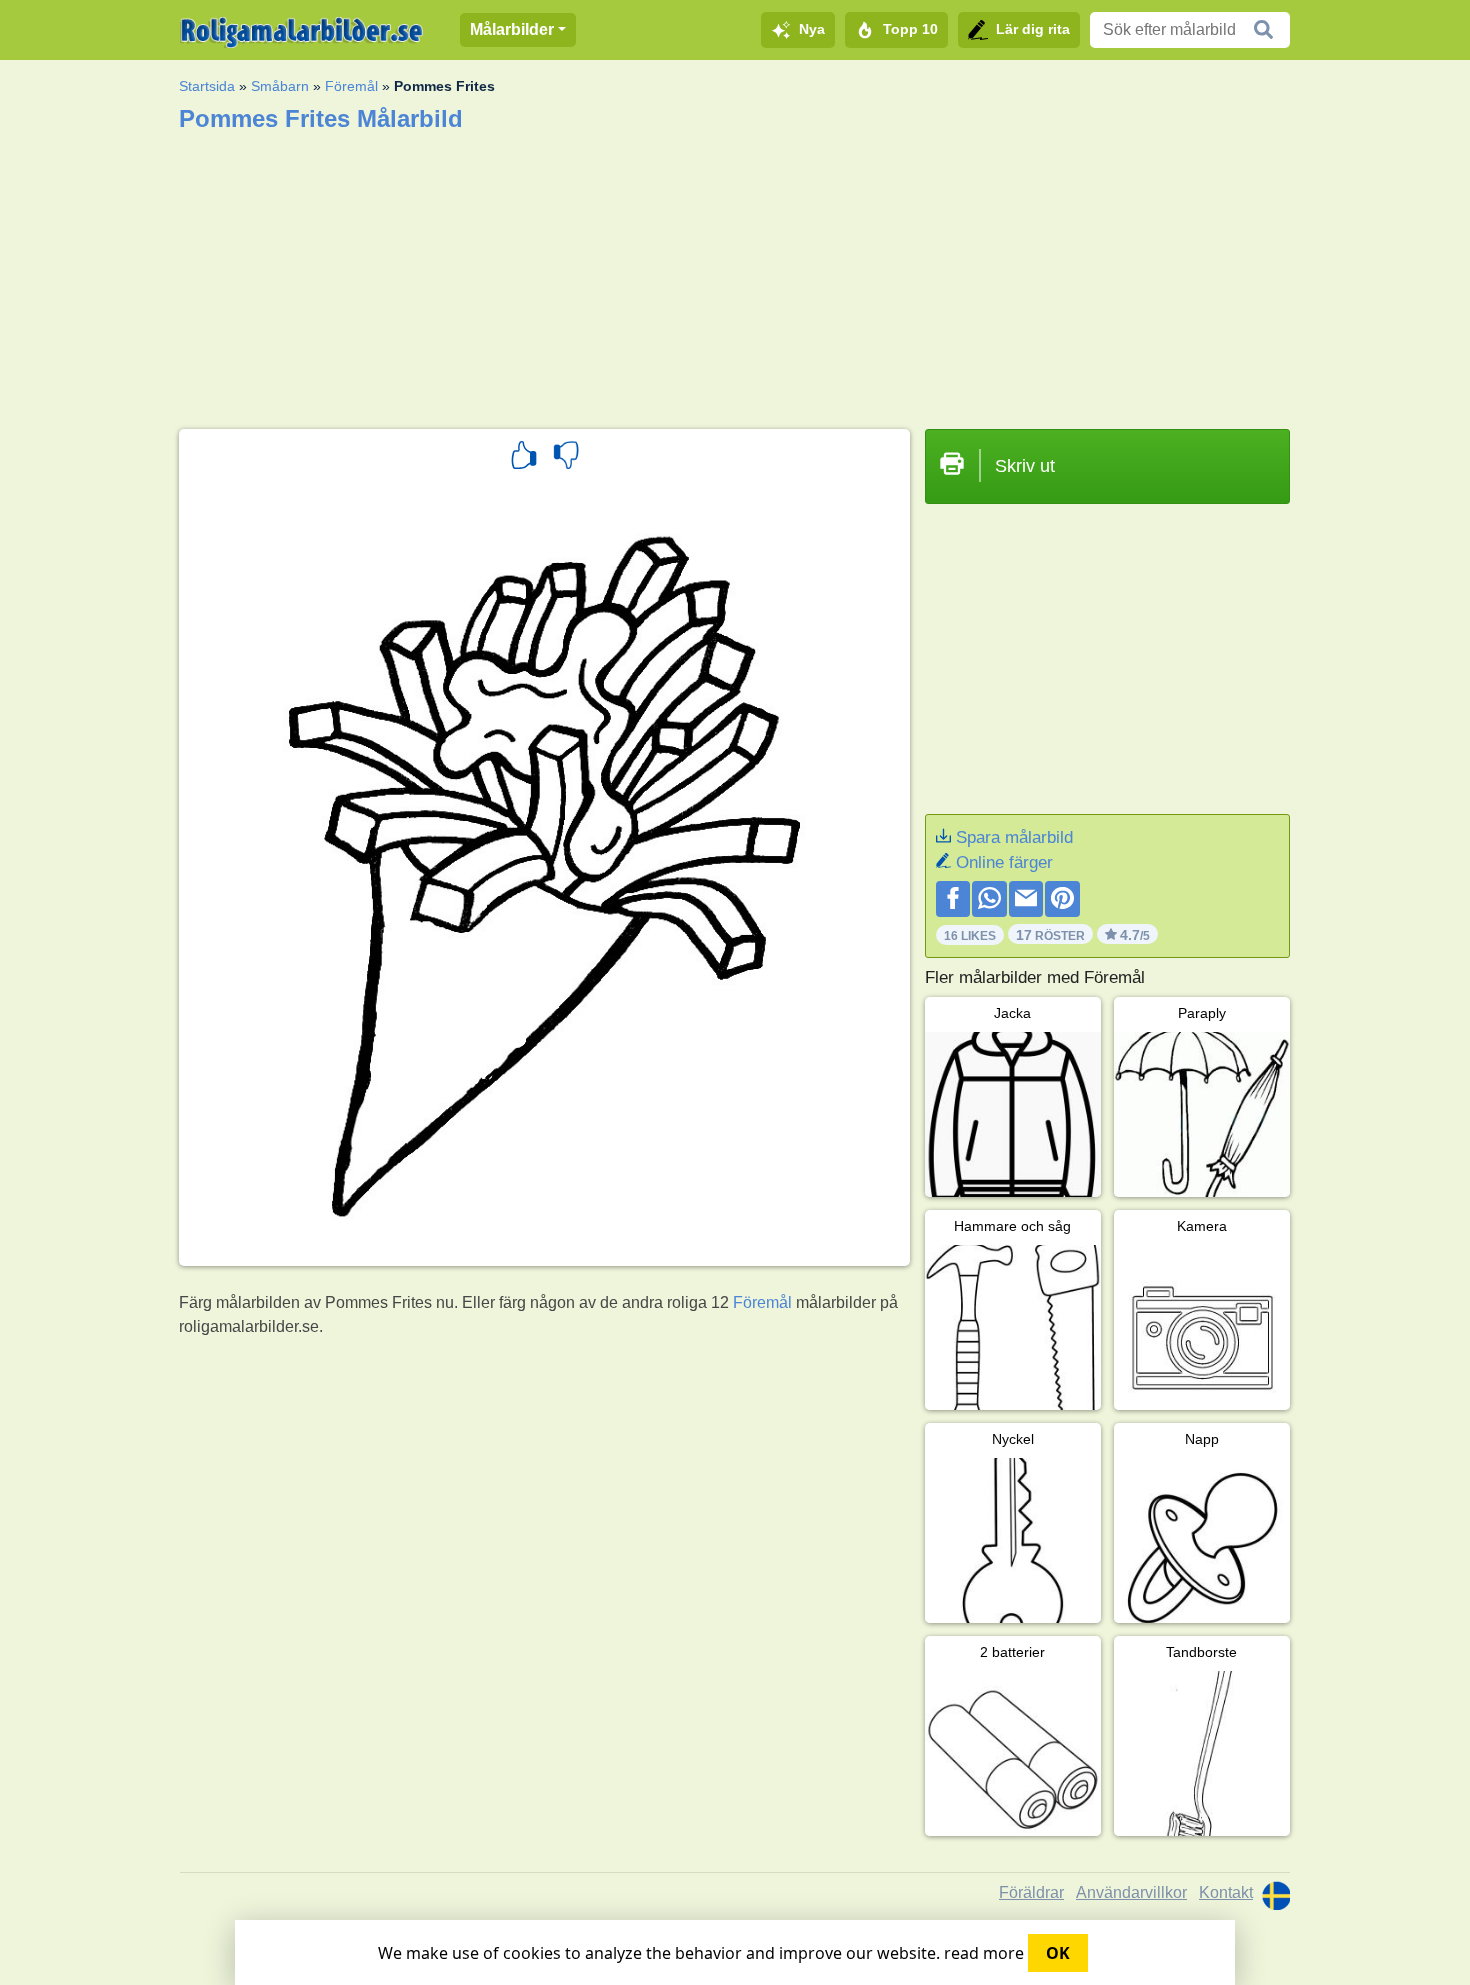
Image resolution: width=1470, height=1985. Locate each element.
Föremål (351, 86)
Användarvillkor (1131, 1892)
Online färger (1004, 862)
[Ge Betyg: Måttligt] (566, 458)
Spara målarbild (1014, 837)
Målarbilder (512, 29)
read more (984, 1953)
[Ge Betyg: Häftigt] (524, 458)
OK (1058, 1953)
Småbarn (280, 86)
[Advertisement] (734, 274)
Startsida (207, 86)
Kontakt (1226, 1892)
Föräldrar (1031, 1892)
